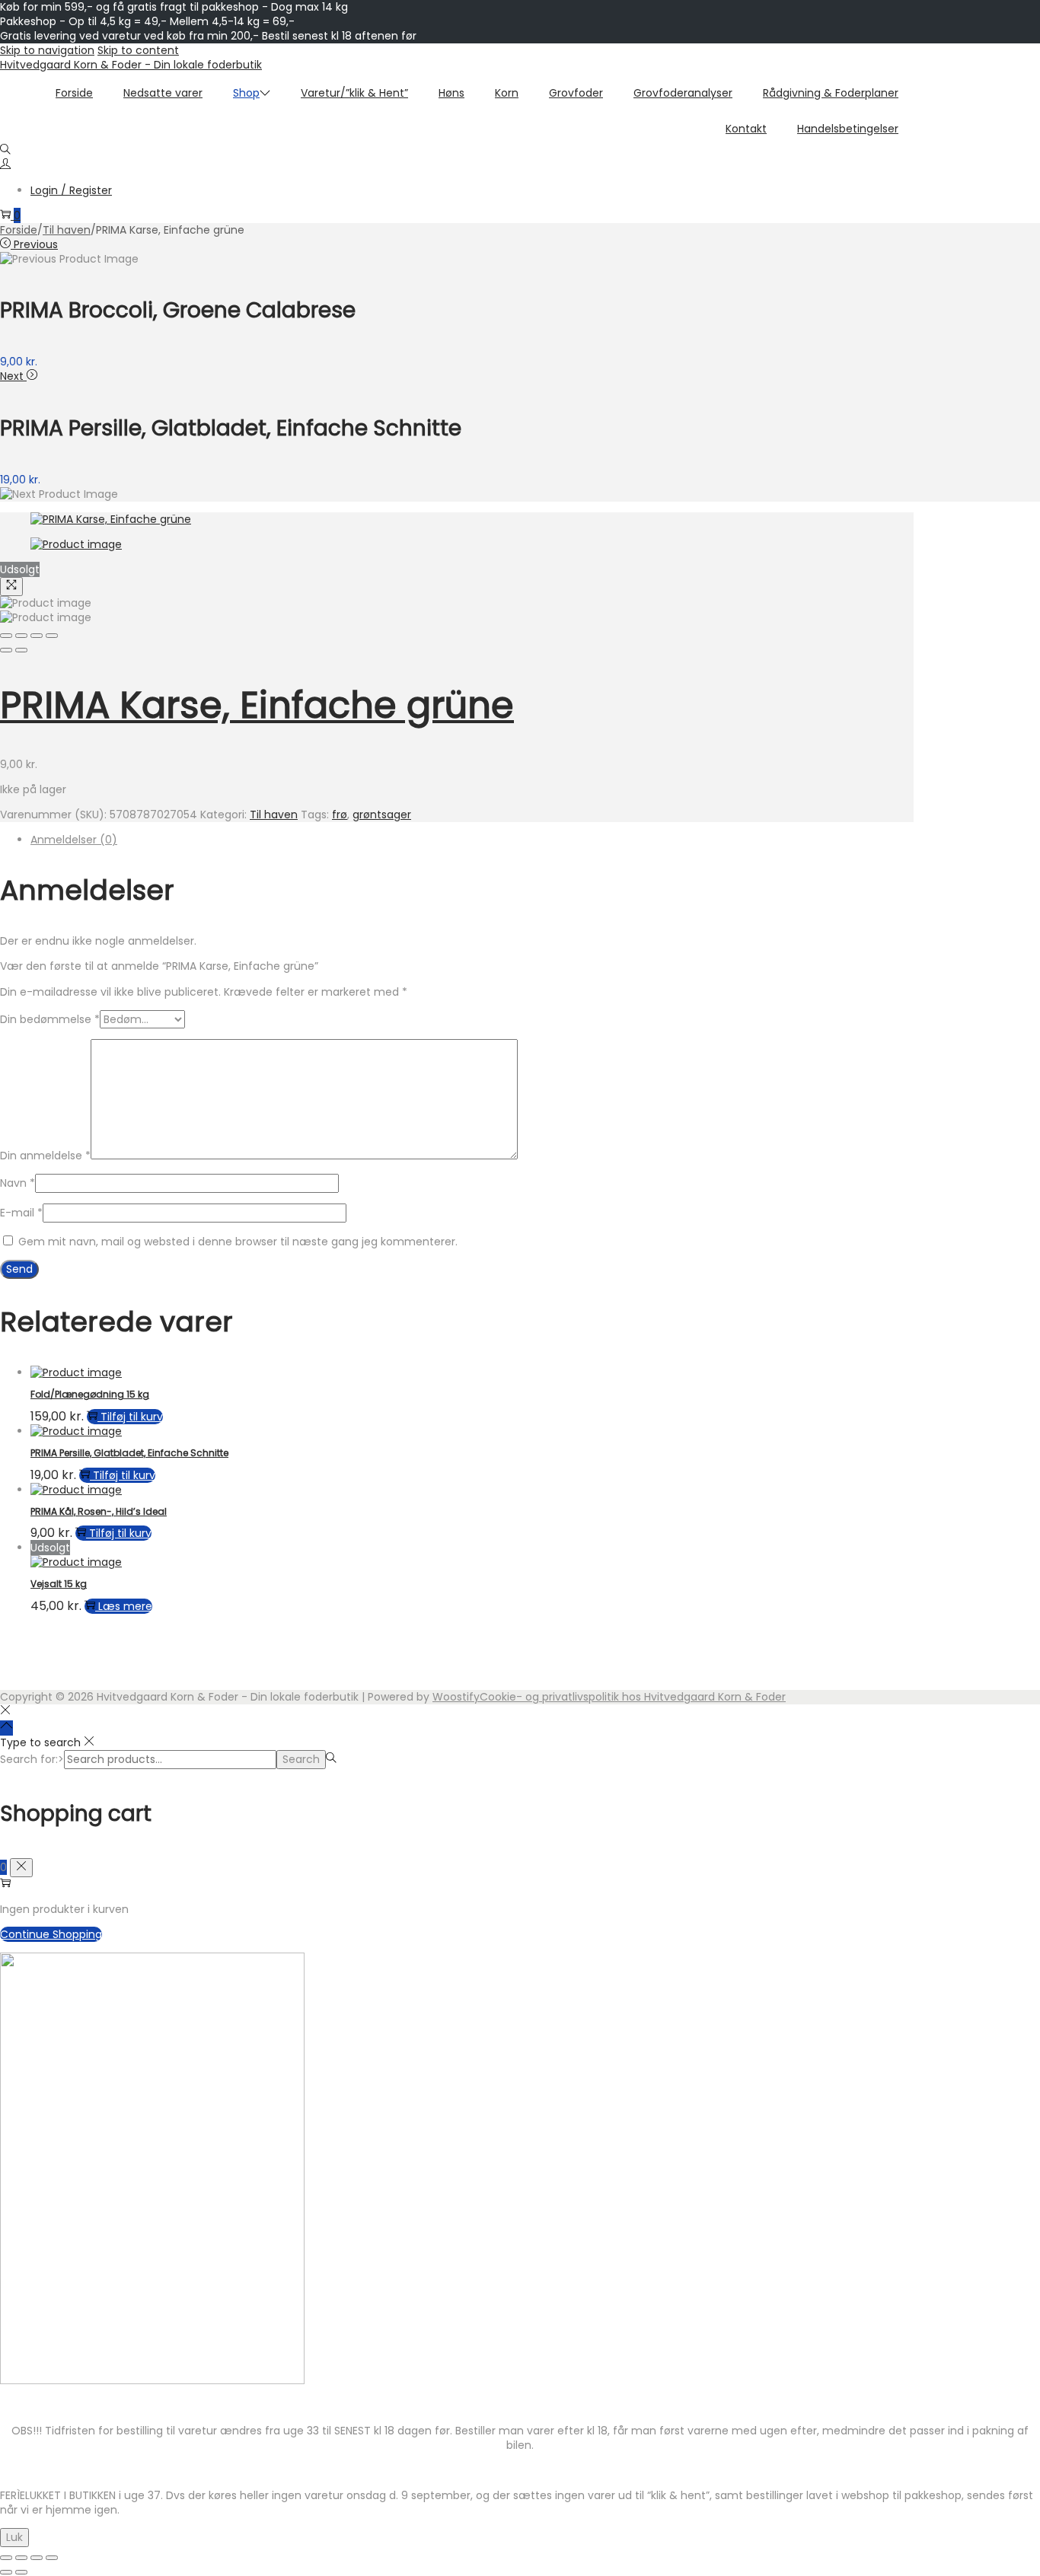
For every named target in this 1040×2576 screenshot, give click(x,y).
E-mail (21, 1213)
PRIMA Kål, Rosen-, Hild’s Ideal (99, 1511)
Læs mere (125, 1606)
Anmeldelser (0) (74, 840)
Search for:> (32, 1759)
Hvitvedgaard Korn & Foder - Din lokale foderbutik (131, 65)
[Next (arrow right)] (21, 650)
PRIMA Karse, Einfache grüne (257, 705)
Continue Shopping (51, 1934)
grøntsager (382, 815)
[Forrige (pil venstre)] (6, 2572)
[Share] (21, 636)
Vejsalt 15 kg (59, 1584)
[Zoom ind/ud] (6, 2558)
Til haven (67, 230)
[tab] (472, 840)
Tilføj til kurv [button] (132, 1417)
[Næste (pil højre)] (21, 2572)
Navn (18, 1183)
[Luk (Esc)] (52, 2558)
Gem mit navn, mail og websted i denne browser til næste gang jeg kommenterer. (238, 1242)
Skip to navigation (47, 50)
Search (301, 1759)
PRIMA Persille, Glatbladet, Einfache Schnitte (129, 1453)
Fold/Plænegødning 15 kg (90, 1394)
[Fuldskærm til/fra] (21, 2558)
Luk (14, 2537)
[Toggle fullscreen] (37, 636)
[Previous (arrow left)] (6, 650)
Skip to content (138, 50)
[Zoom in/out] (52, 636)
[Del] (37, 2558)
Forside (19, 230)
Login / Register (71, 190)
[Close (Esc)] (6, 636)
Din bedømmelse (50, 1019)
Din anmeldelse (45, 1156)
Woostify (456, 1697)
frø (340, 815)
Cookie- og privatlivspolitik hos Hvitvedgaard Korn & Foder (633, 1697)
